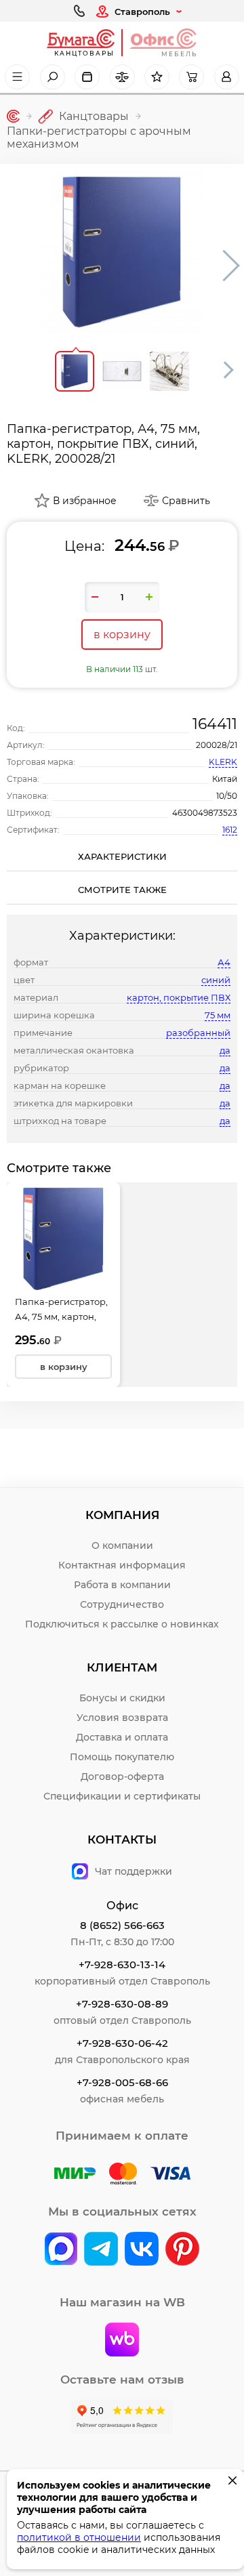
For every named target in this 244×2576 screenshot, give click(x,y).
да (225, 1050)
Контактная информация (122, 1565)
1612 (230, 830)
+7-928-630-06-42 (122, 2043)
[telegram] (101, 2250)
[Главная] (13, 116)
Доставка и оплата (122, 1737)
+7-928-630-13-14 (122, 1965)
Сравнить (186, 501)
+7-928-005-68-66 (122, 2082)
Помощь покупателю (122, 1757)
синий (216, 980)
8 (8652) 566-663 (122, 1925)
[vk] (61, 2250)
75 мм (218, 1015)
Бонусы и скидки (122, 1698)
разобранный (198, 1033)
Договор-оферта (122, 1777)
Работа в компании (122, 1585)
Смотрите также (122, 890)
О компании (122, 1545)
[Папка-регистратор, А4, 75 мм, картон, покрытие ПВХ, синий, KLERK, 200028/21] (122, 252)
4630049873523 (205, 813)
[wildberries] (122, 2341)
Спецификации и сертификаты (122, 1796)
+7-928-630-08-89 (122, 2004)
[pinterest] (182, 2250)
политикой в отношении (79, 2537)
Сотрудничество (122, 1604)
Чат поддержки (134, 1871)
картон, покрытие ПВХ (179, 997)
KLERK (223, 762)
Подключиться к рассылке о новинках (122, 1624)
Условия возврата (122, 1718)
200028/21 (217, 745)
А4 (224, 962)
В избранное (85, 501)
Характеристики (122, 856)
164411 (215, 724)
